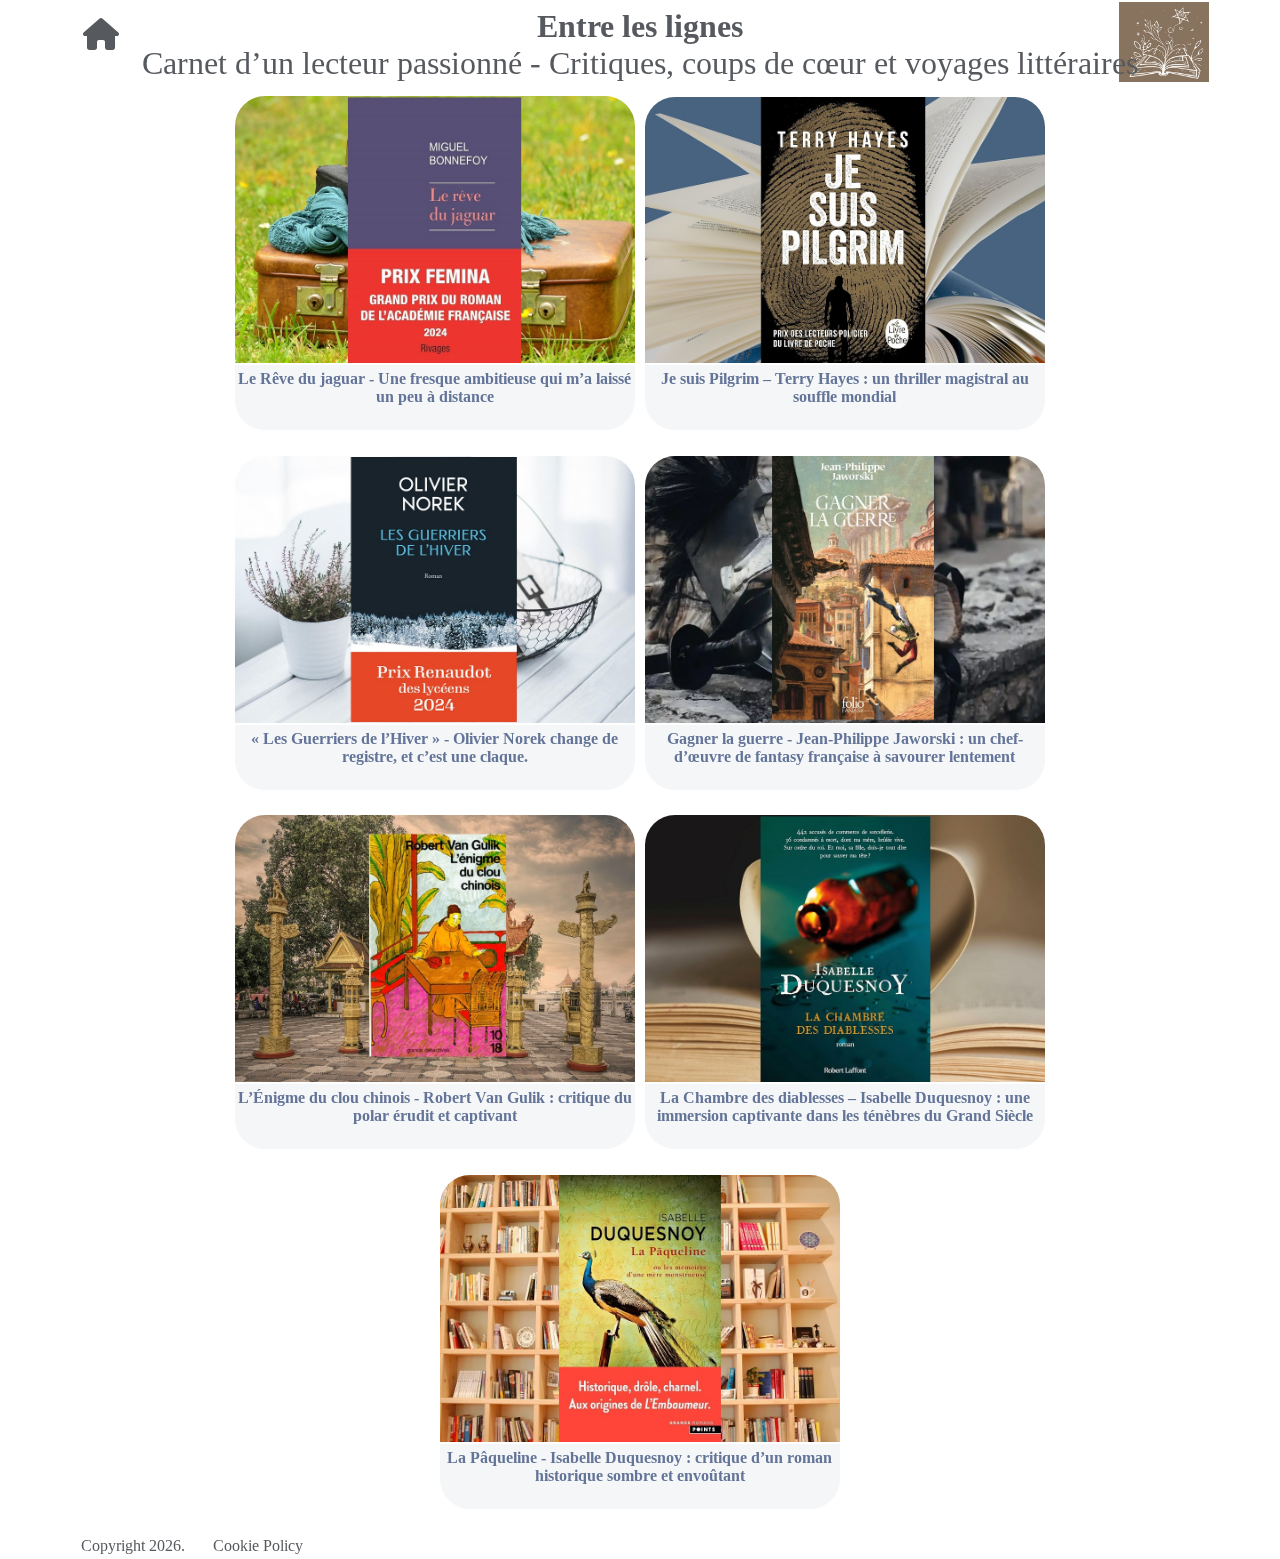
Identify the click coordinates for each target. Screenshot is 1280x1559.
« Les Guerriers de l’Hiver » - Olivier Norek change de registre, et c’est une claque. (434, 747)
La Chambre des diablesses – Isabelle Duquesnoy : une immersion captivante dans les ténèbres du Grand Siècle (845, 1106)
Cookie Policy (258, 1545)
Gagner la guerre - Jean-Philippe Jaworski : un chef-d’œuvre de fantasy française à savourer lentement (845, 747)
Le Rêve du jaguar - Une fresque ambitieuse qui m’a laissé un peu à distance (434, 387)
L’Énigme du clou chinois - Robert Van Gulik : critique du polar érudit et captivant (435, 1106)
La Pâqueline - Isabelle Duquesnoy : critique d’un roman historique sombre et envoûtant (639, 1466)
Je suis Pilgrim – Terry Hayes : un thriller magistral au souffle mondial (845, 387)
